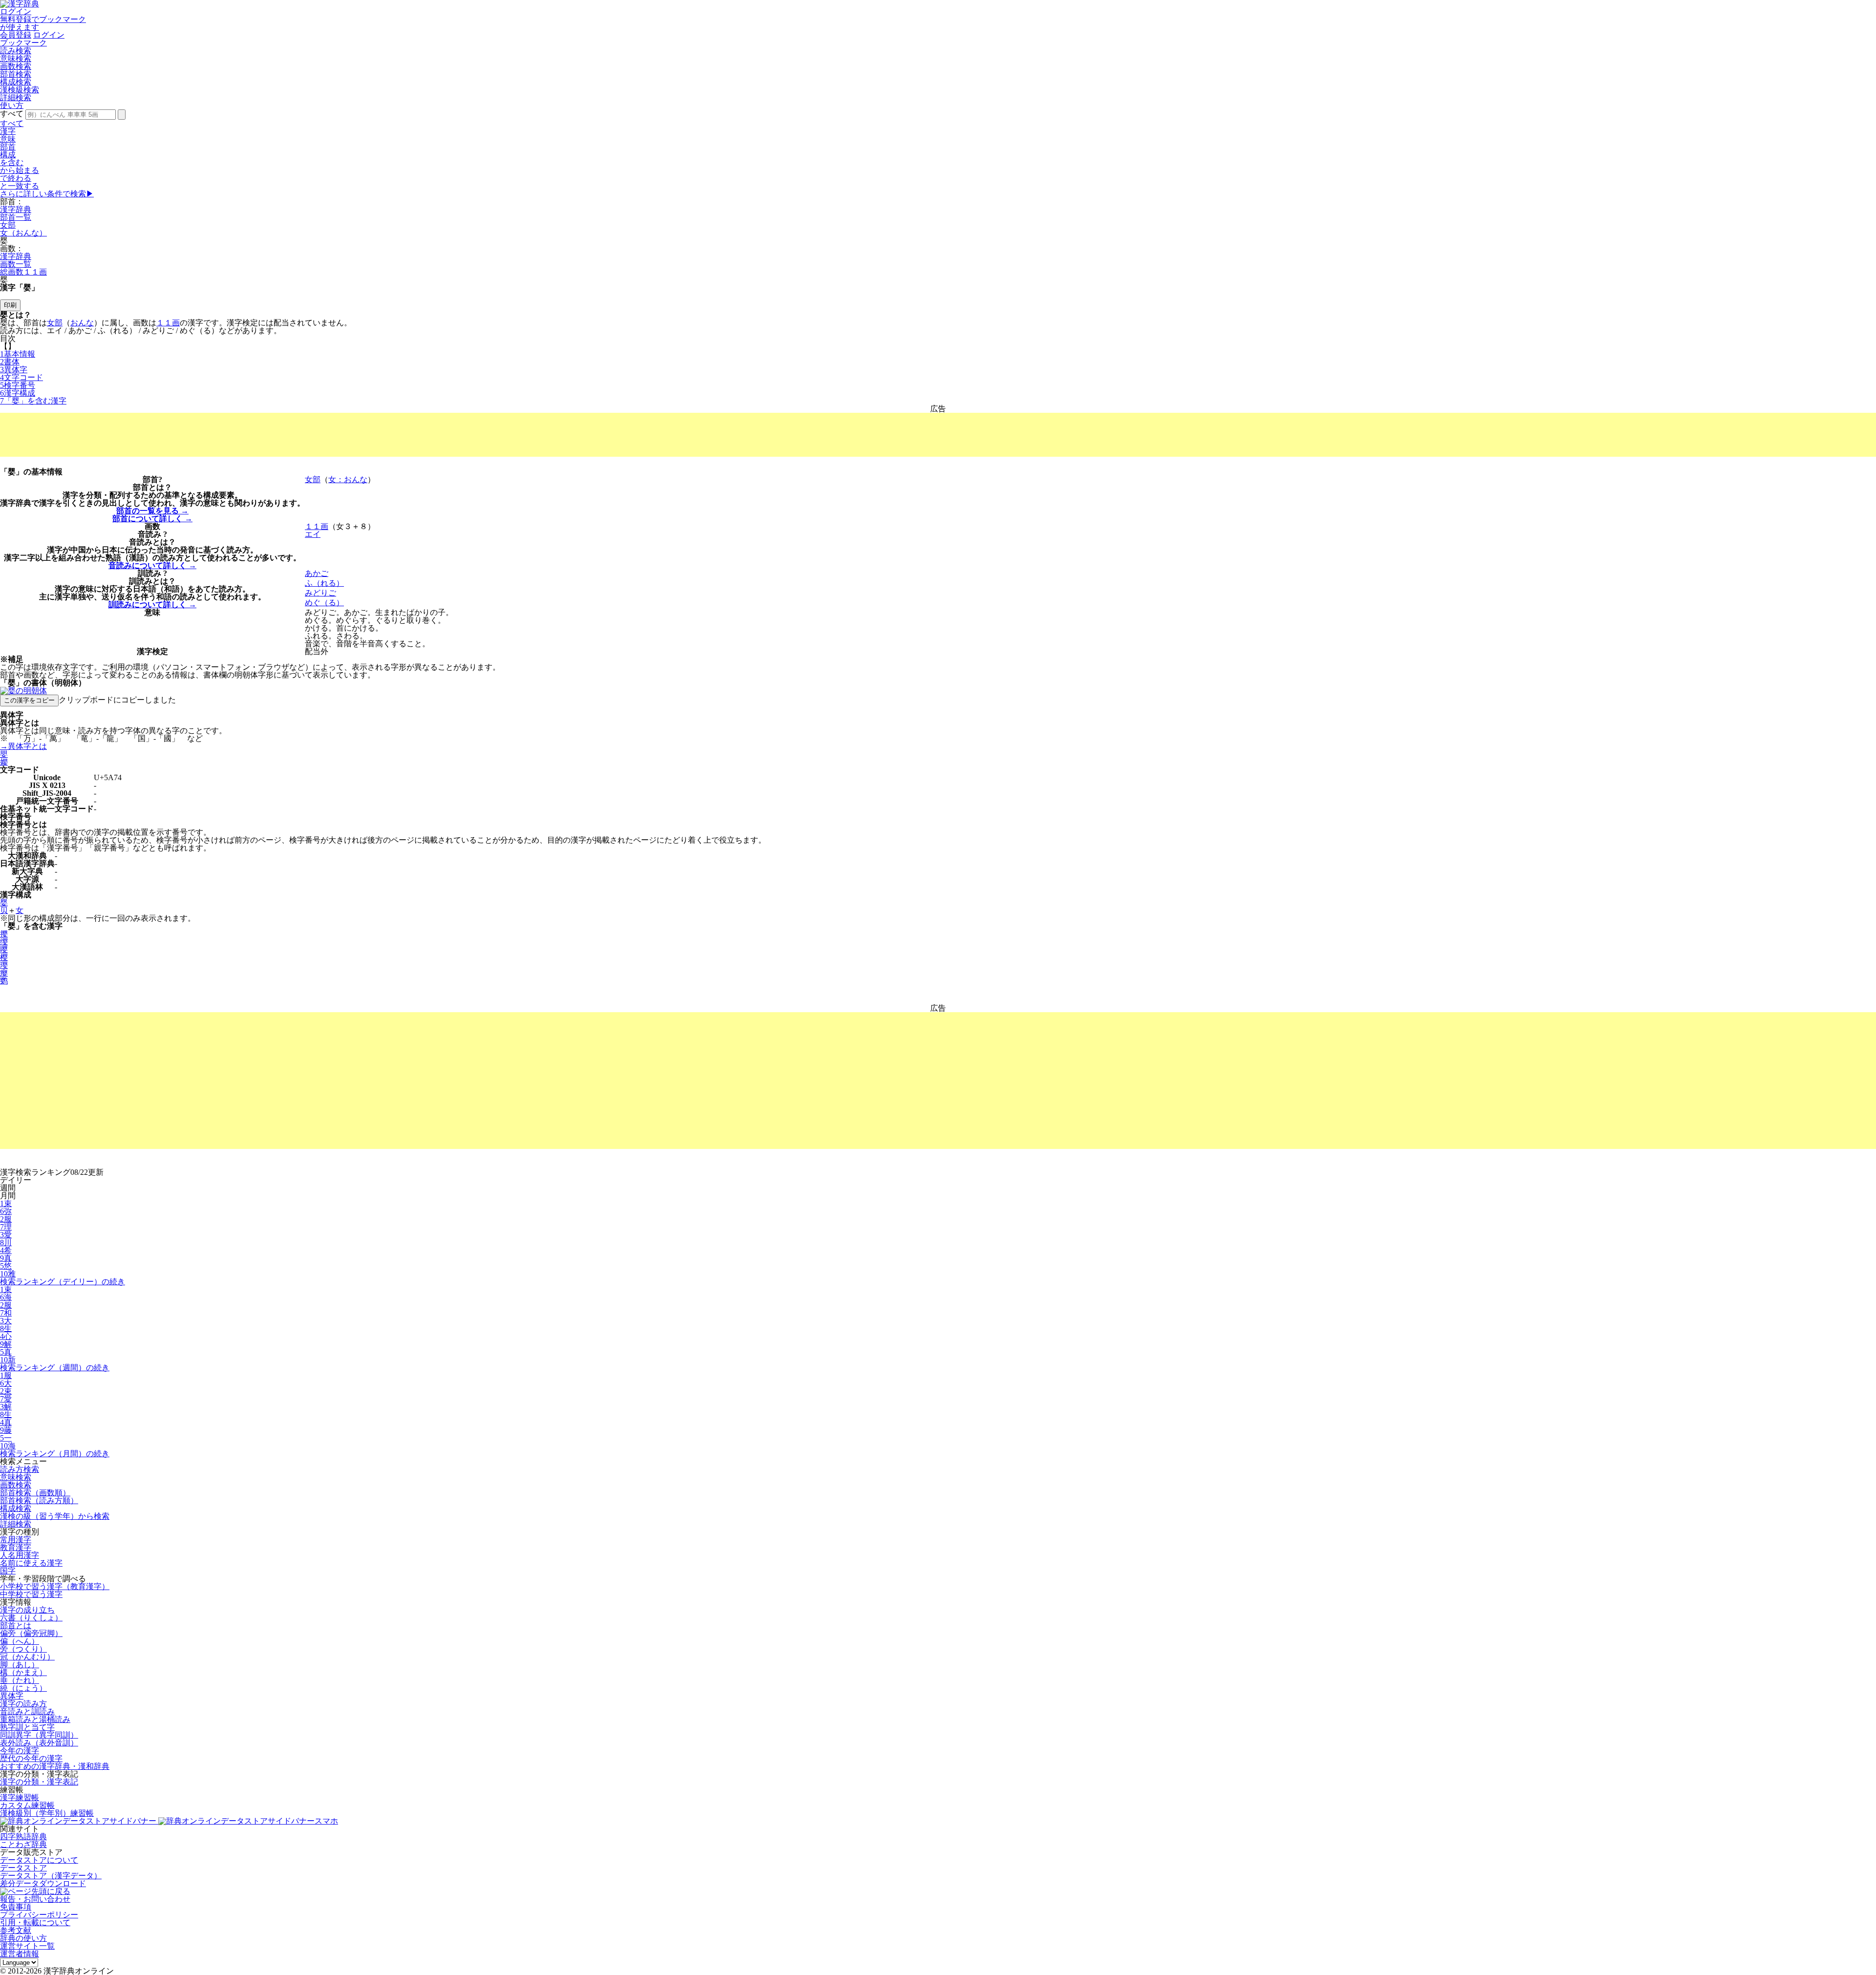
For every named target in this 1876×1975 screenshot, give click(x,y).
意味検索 (16, 58)
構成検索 (16, 82)
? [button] (160, 479)
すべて (12, 123)
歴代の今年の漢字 (31, 1758)
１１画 (168, 323)
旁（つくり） (23, 1649)
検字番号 (18, 385)
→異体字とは (23, 746)
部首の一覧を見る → (152, 511)
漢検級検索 (20, 90)
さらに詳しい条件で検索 (47, 194)
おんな (82, 323)
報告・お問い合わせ (35, 1899)
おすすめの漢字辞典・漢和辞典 (55, 1766)
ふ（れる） (324, 583)
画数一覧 (16, 264)
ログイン (16, 11)
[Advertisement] (938, 435)
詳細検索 (16, 97)
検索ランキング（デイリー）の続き (63, 1282)
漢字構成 (18, 393)
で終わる (16, 178)
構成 (8, 155)
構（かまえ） (23, 1672)
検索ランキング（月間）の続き (55, 1454)
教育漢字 (16, 1547)
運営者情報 (20, 1954)
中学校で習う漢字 (31, 1594)
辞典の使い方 (23, 1938)
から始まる (20, 170)
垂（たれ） (20, 1680)
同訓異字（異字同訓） (39, 1735)
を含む (12, 162)
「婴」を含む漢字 (33, 401)
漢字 (8, 131)
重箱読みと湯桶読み (35, 1719)
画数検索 (16, 66)
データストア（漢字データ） (51, 1876)
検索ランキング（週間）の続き (55, 1368)
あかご (317, 573)
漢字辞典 (16, 209)
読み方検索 (20, 1469)
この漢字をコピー (29, 700)
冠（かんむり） (27, 1657)
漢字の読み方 (23, 1704)
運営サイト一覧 (27, 1946)
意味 (8, 139)
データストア (23, 1868)
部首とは (16, 1625)
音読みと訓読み (27, 1711)
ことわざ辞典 (23, 1844)
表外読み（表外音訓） (39, 1743)
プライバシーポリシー (39, 1915)
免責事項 (16, 1907)
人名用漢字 (20, 1555)
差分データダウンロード (43, 1883)
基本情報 (18, 354)
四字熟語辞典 (23, 1837)
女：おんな (348, 479)
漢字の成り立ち (27, 1610)
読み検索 (16, 51)
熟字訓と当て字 (27, 1727)
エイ (313, 534)
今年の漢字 (20, 1751)
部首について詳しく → (152, 519)
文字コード (21, 377)
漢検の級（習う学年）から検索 (55, 1516)
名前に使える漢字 (31, 1563)
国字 (8, 1571)
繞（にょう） (23, 1688)
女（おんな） (23, 233)
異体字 (14, 370)
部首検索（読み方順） (39, 1500)
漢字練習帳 (20, 1797)
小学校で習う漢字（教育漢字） (55, 1586)
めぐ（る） (324, 603)
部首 (8, 147)
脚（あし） (20, 1665)
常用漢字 (16, 1540)
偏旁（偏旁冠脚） (31, 1633)
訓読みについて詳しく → (152, 605)
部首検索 (16, 74)
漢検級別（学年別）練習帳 (47, 1813)
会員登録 (16, 35)
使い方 (12, 105)
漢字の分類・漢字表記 (39, 1782)
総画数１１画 (23, 272)
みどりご (320, 593)
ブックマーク (23, 43)
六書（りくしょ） (31, 1618)
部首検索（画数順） (35, 1493)
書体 (10, 362)
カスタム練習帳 (27, 1805)
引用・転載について (35, 1922)
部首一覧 (16, 217)
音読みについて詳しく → (152, 565)
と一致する (20, 186)
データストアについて (39, 1860)
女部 (8, 225)
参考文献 (16, 1930)
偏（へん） (20, 1641)
